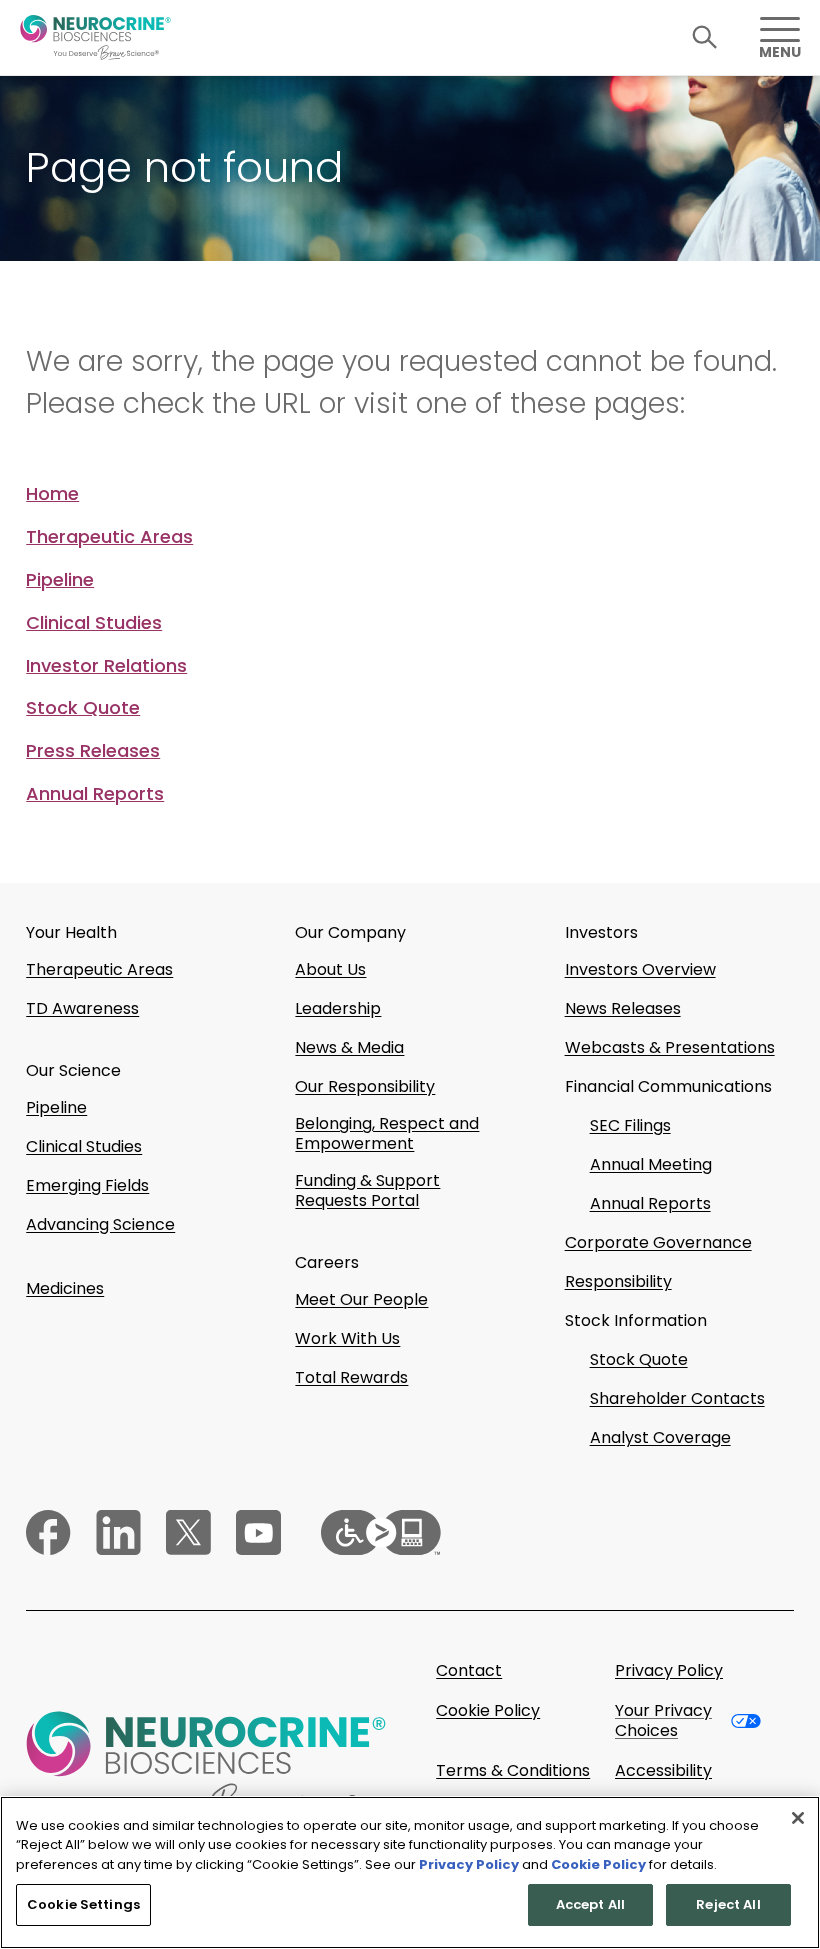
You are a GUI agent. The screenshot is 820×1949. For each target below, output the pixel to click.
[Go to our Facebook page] (48, 1532)
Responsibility (618, 1282)
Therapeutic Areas (109, 537)
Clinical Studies (94, 623)
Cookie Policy (488, 1711)
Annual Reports (95, 794)
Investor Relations (106, 666)
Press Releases (93, 751)
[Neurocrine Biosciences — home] (95, 37)
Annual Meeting (651, 1165)
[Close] (798, 1818)
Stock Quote (83, 708)
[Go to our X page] (188, 1532)
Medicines (65, 1289)
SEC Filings (630, 1126)
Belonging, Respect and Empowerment (387, 1134)
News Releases (623, 1009)
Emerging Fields (87, 1186)
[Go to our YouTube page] (258, 1532)
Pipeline (60, 580)
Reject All (728, 1904)
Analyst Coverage (660, 1438)
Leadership (338, 1009)
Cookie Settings (83, 1904)
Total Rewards (351, 1378)
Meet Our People (361, 1300)
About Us (330, 970)
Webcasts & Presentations (670, 1048)
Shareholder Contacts (677, 1399)
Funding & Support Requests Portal (367, 1191)
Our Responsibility (365, 1087)
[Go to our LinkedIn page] (118, 1532)
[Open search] (705, 37)
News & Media (349, 1048)
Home (52, 494)
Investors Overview (640, 970)
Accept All (590, 1904)
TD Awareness (82, 1009)
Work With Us (347, 1339)
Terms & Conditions (513, 1771)
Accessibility (663, 1771)
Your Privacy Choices (663, 1721)
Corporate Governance (658, 1243)
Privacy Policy (669, 1671)
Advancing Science (100, 1225)
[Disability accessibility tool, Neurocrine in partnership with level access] (381, 1532)
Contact (469, 1671)
